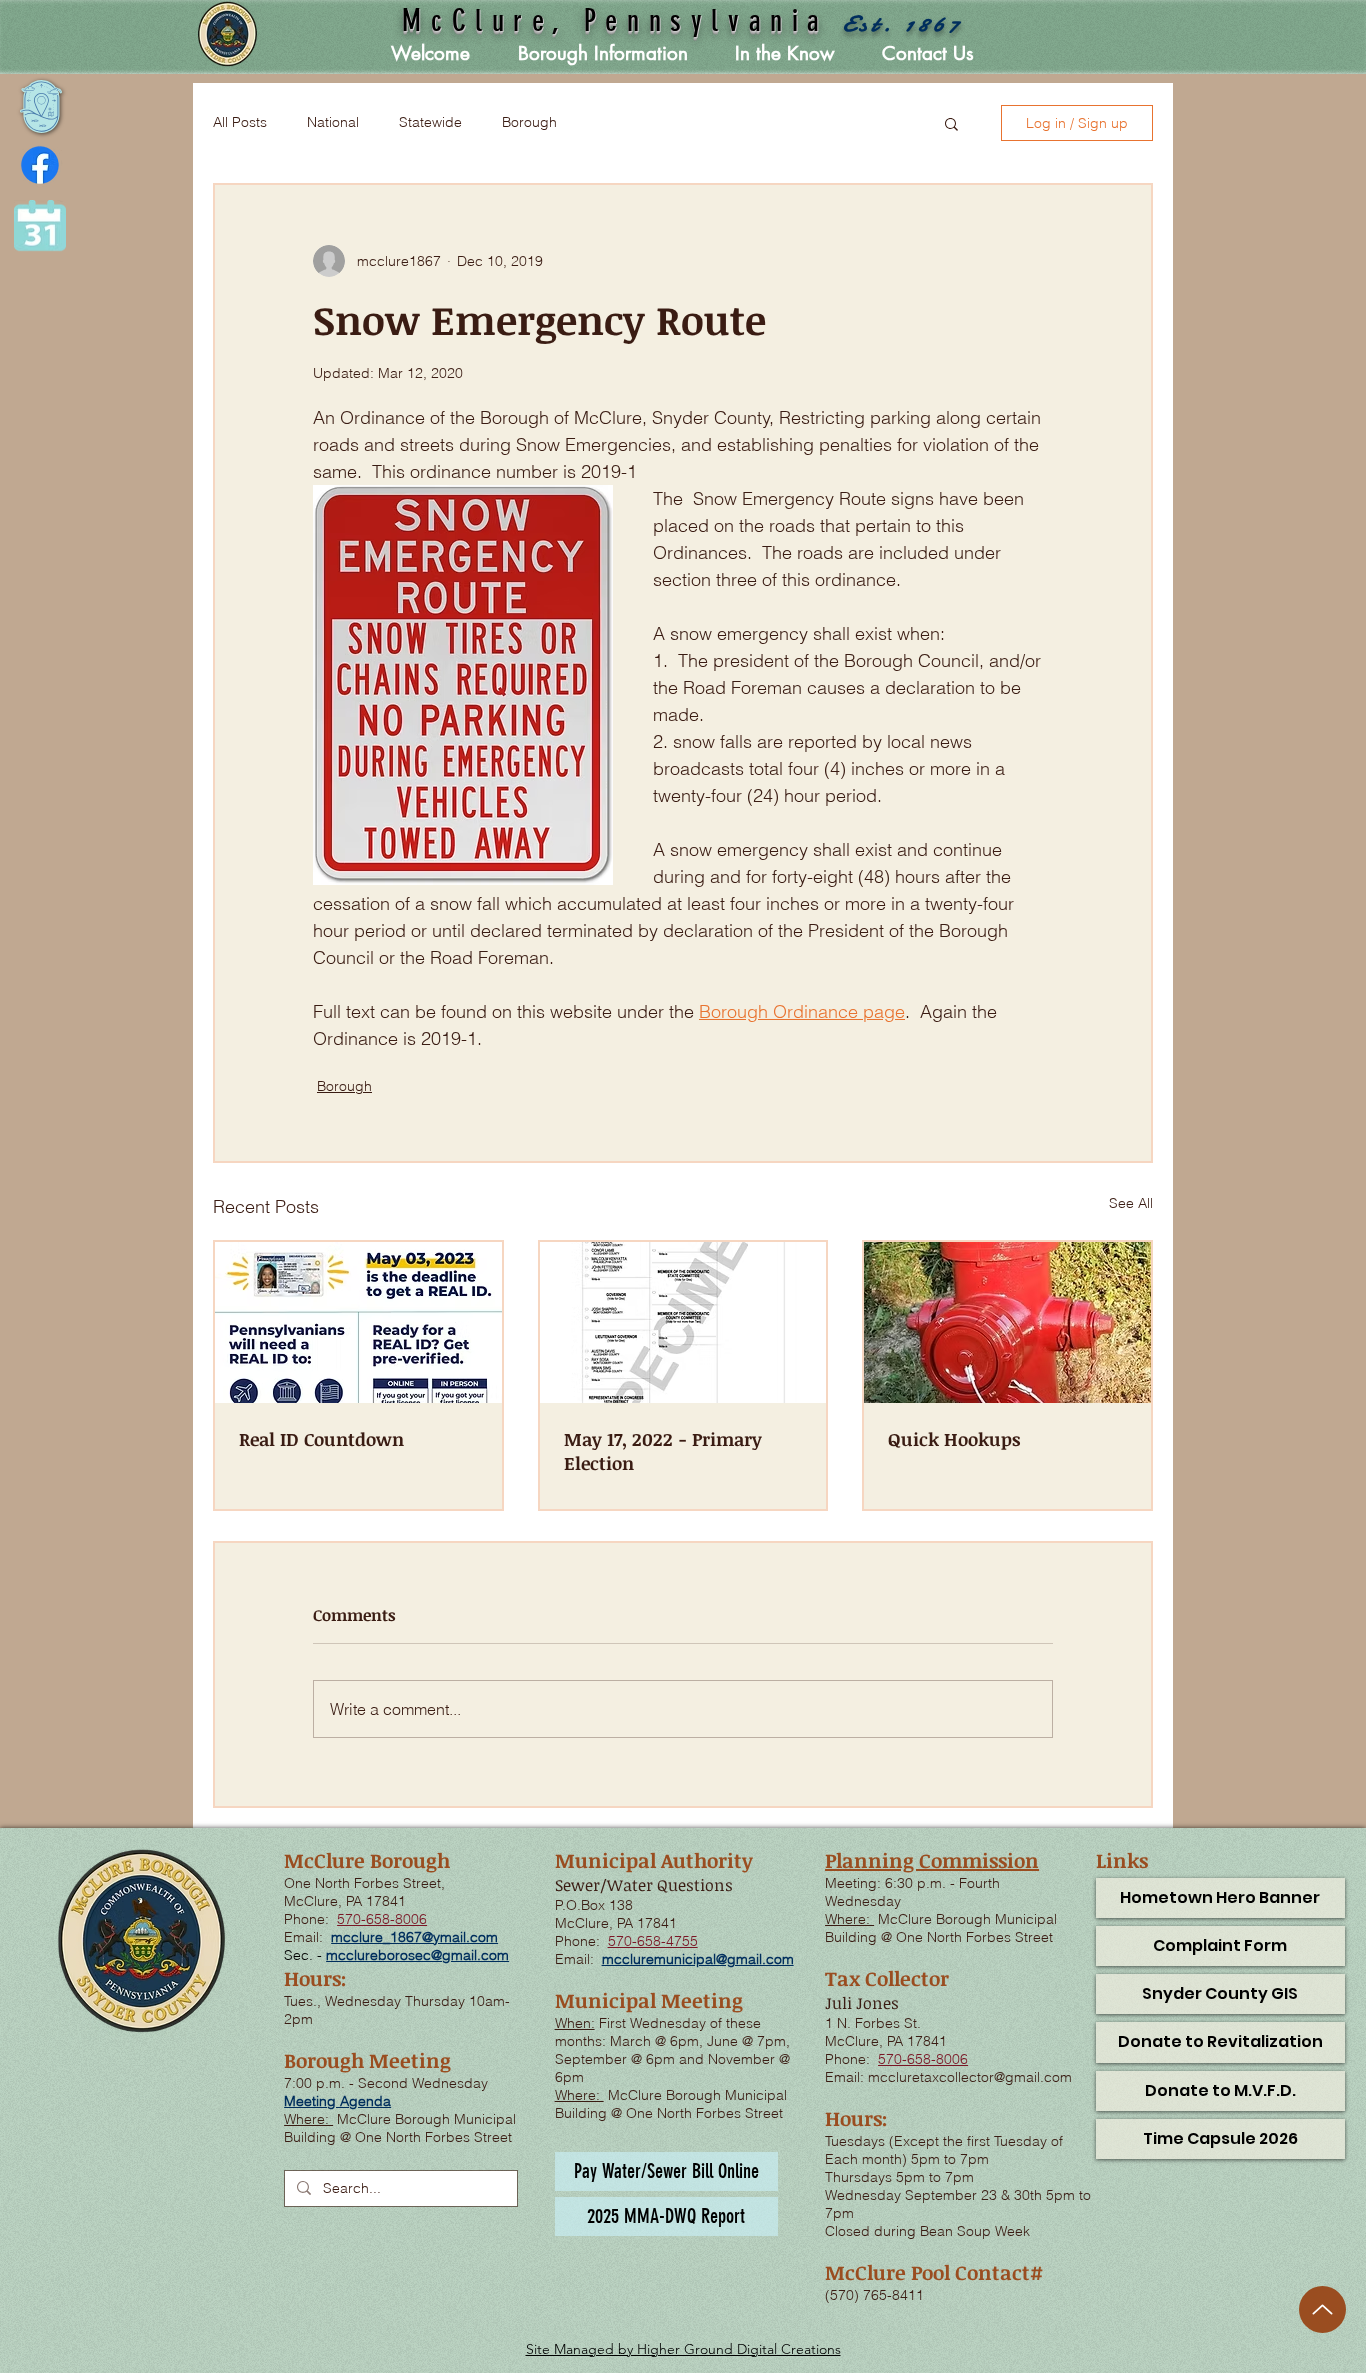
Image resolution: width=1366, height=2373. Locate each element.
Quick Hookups (954, 1439)
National (333, 122)
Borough (529, 122)
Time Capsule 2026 (1220, 2138)
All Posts (240, 122)
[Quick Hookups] (1007, 1322)
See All (1131, 1203)
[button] (603, 54)
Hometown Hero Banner (1220, 1897)
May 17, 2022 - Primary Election (663, 1451)
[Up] (1322, 2309)
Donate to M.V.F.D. (1220, 2090)
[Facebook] (40, 165)
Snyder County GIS (1220, 1993)
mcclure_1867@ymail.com (414, 1937)
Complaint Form (1220, 1945)
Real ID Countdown (321, 1439)
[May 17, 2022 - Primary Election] (683, 1322)
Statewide (430, 122)
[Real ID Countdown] (358, 1322)
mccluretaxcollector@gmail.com (970, 2077)
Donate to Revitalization (1220, 2041)
